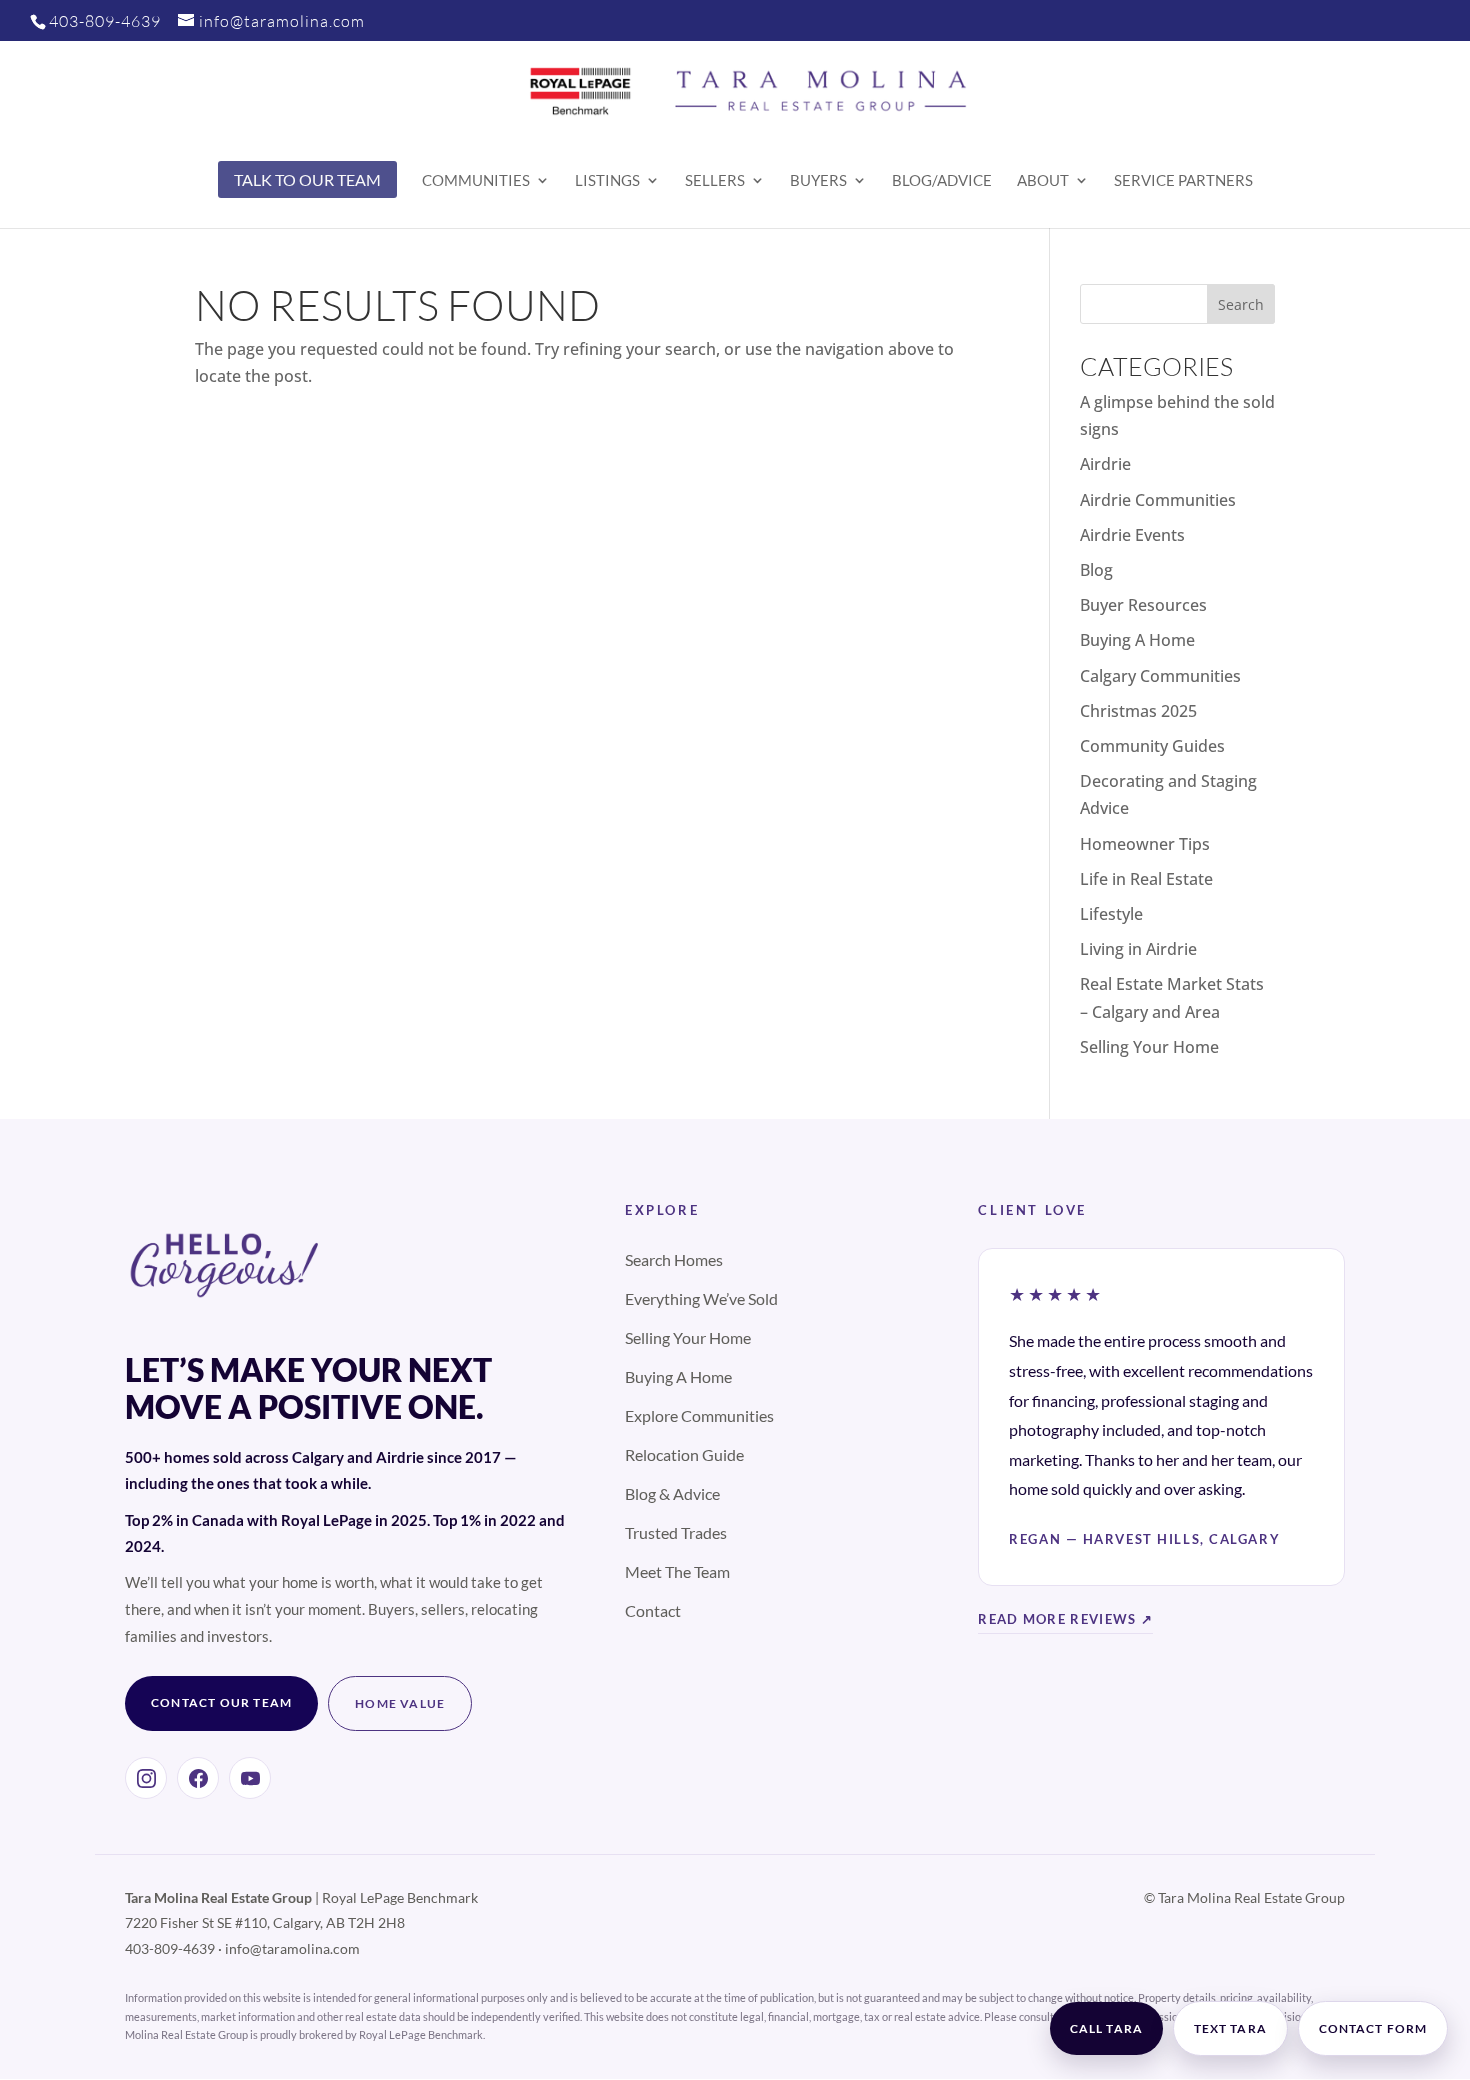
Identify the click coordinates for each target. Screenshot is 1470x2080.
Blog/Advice (942, 181)
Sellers (715, 181)
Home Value (400, 1703)
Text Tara (1230, 2028)
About (1043, 181)
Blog (1096, 570)
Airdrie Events (1132, 535)
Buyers (818, 181)
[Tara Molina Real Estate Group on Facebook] (198, 1778)
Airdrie (1105, 464)
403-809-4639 (105, 21)
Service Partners (1183, 181)
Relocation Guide (684, 1454)
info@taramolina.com (292, 1948)
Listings (607, 181)
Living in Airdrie (1138, 949)
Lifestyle (1111, 914)
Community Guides (1152, 746)
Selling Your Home (1149, 1047)
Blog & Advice (672, 1493)
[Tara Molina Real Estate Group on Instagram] (146, 1778)
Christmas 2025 (1138, 711)
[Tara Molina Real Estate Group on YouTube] (250, 1778)
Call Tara (1106, 2028)
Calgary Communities (1160, 676)
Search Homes (674, 1259)
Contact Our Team (221, 1702)
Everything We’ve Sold (701, 1298)
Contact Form (1373, 2028)
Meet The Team (677, 1571)
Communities (476, 181)
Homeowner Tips (1145, 844)
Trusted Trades (676, 1532)
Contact (653, 1610)
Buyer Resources (1143, 605)
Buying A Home (1137, 640)
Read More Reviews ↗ (1065, 1619)
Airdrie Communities (1158, 500)
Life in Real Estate (1146, 879)
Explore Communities (699, 1415)
